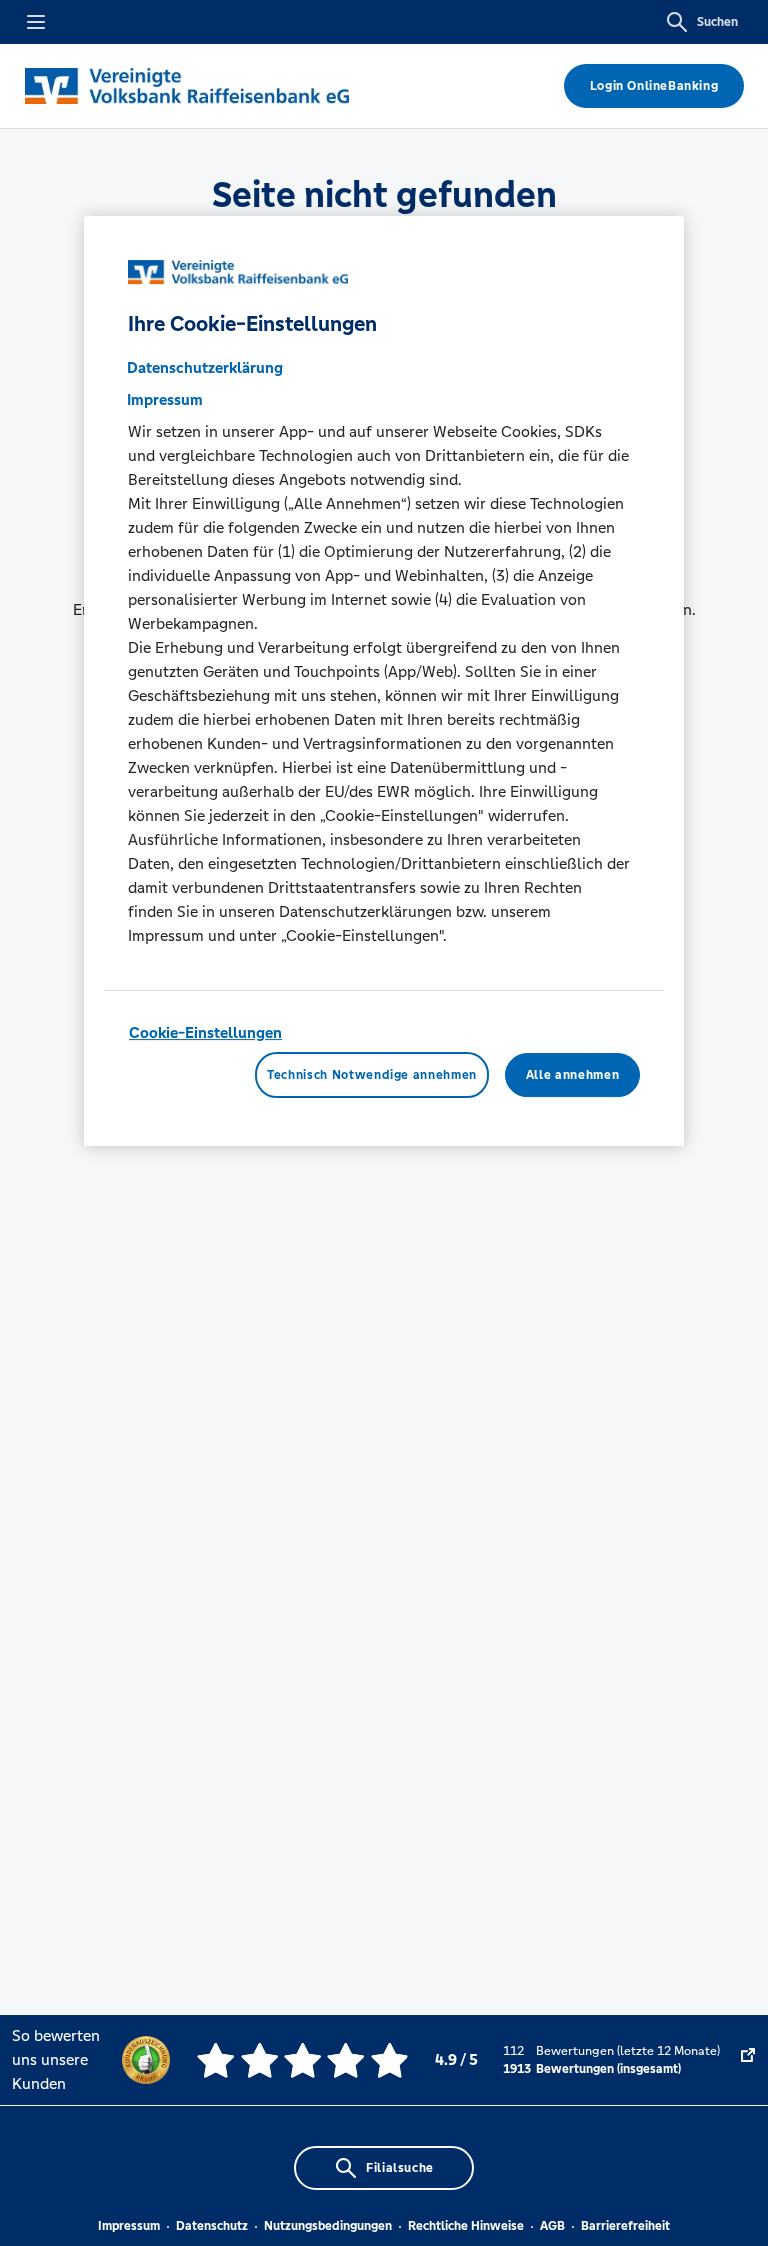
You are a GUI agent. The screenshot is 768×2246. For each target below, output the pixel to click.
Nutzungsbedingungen (328, 2226)
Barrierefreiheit (625, 2226)
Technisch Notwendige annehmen (372, 1075)
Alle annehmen (572, 1075)
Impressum (129, 2226)
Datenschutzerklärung (205, 367)
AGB (552, 2226)
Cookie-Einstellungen (205, 1032)
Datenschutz (212, 2226)
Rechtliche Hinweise (466, 2226)
